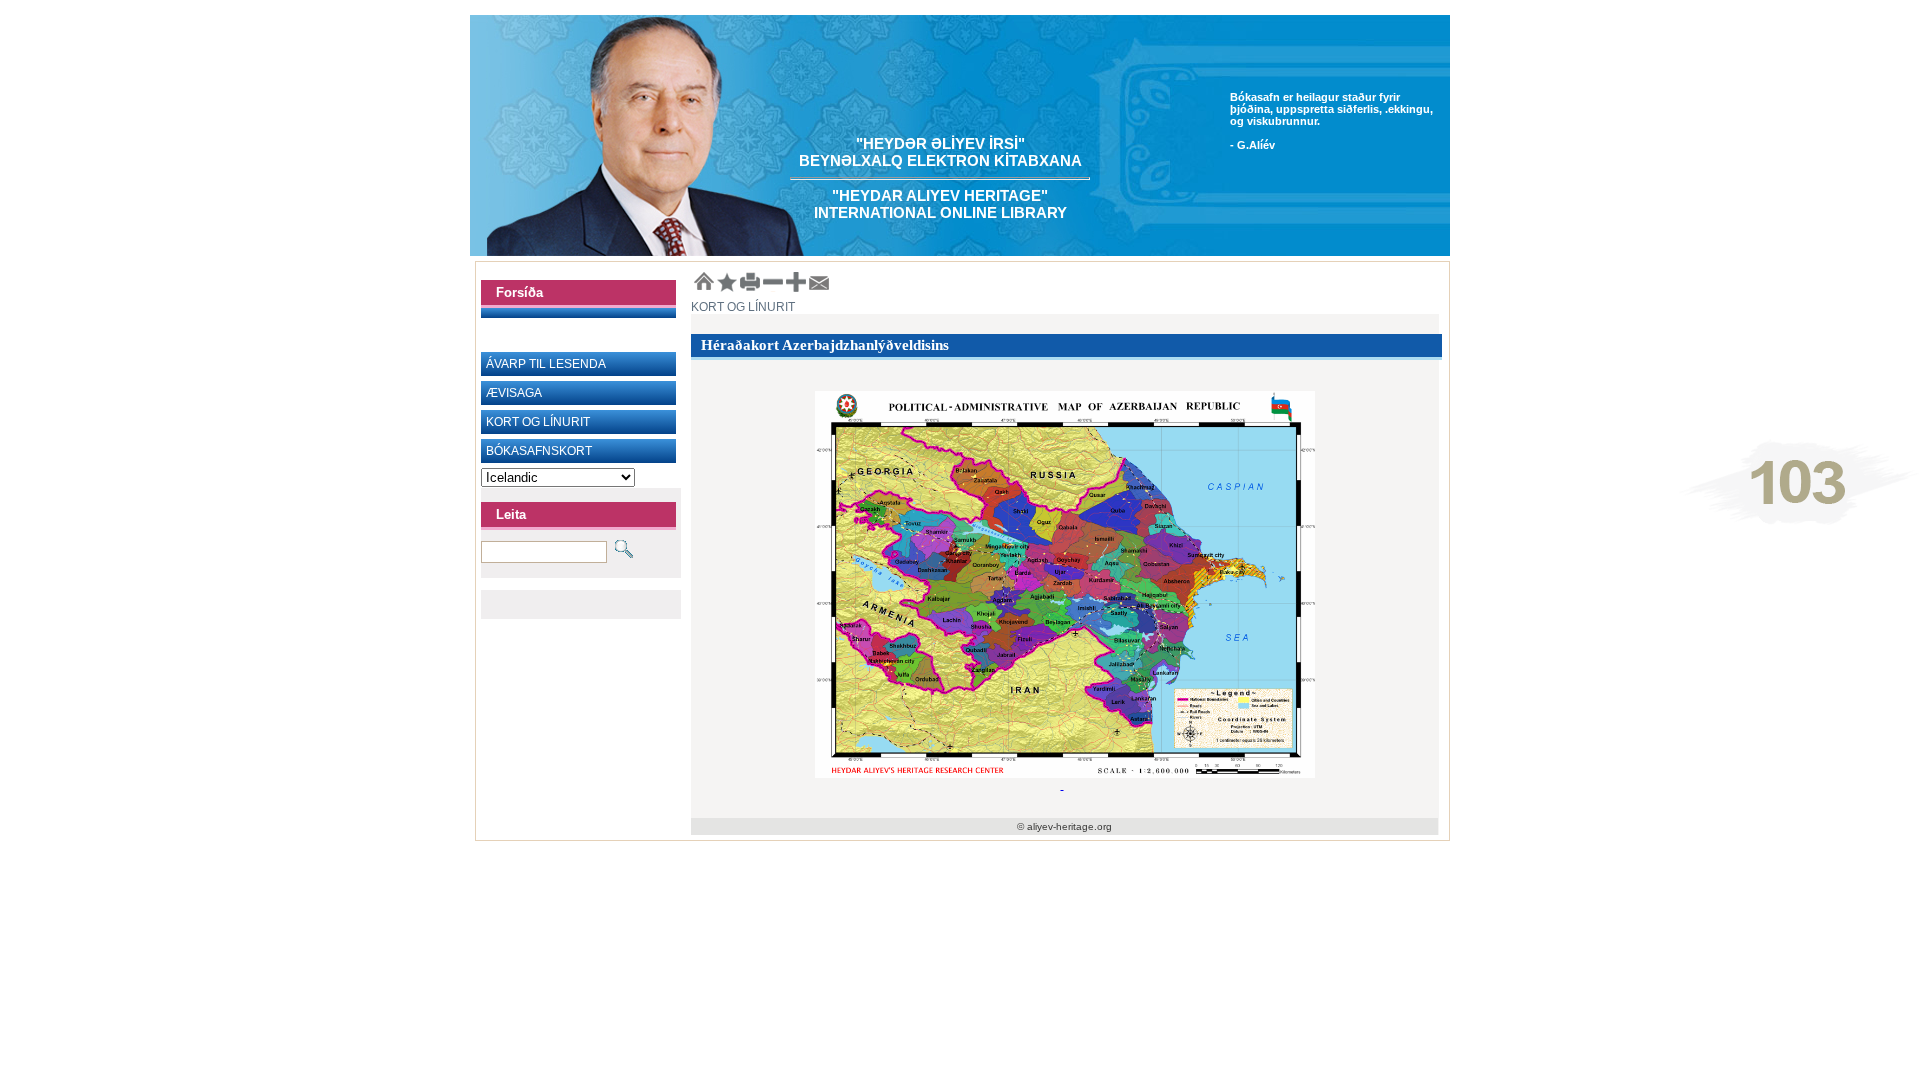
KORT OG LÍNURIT (538, 422)
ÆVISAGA (514, 393)
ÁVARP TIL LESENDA (546, 364)
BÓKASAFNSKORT (539, 451)
